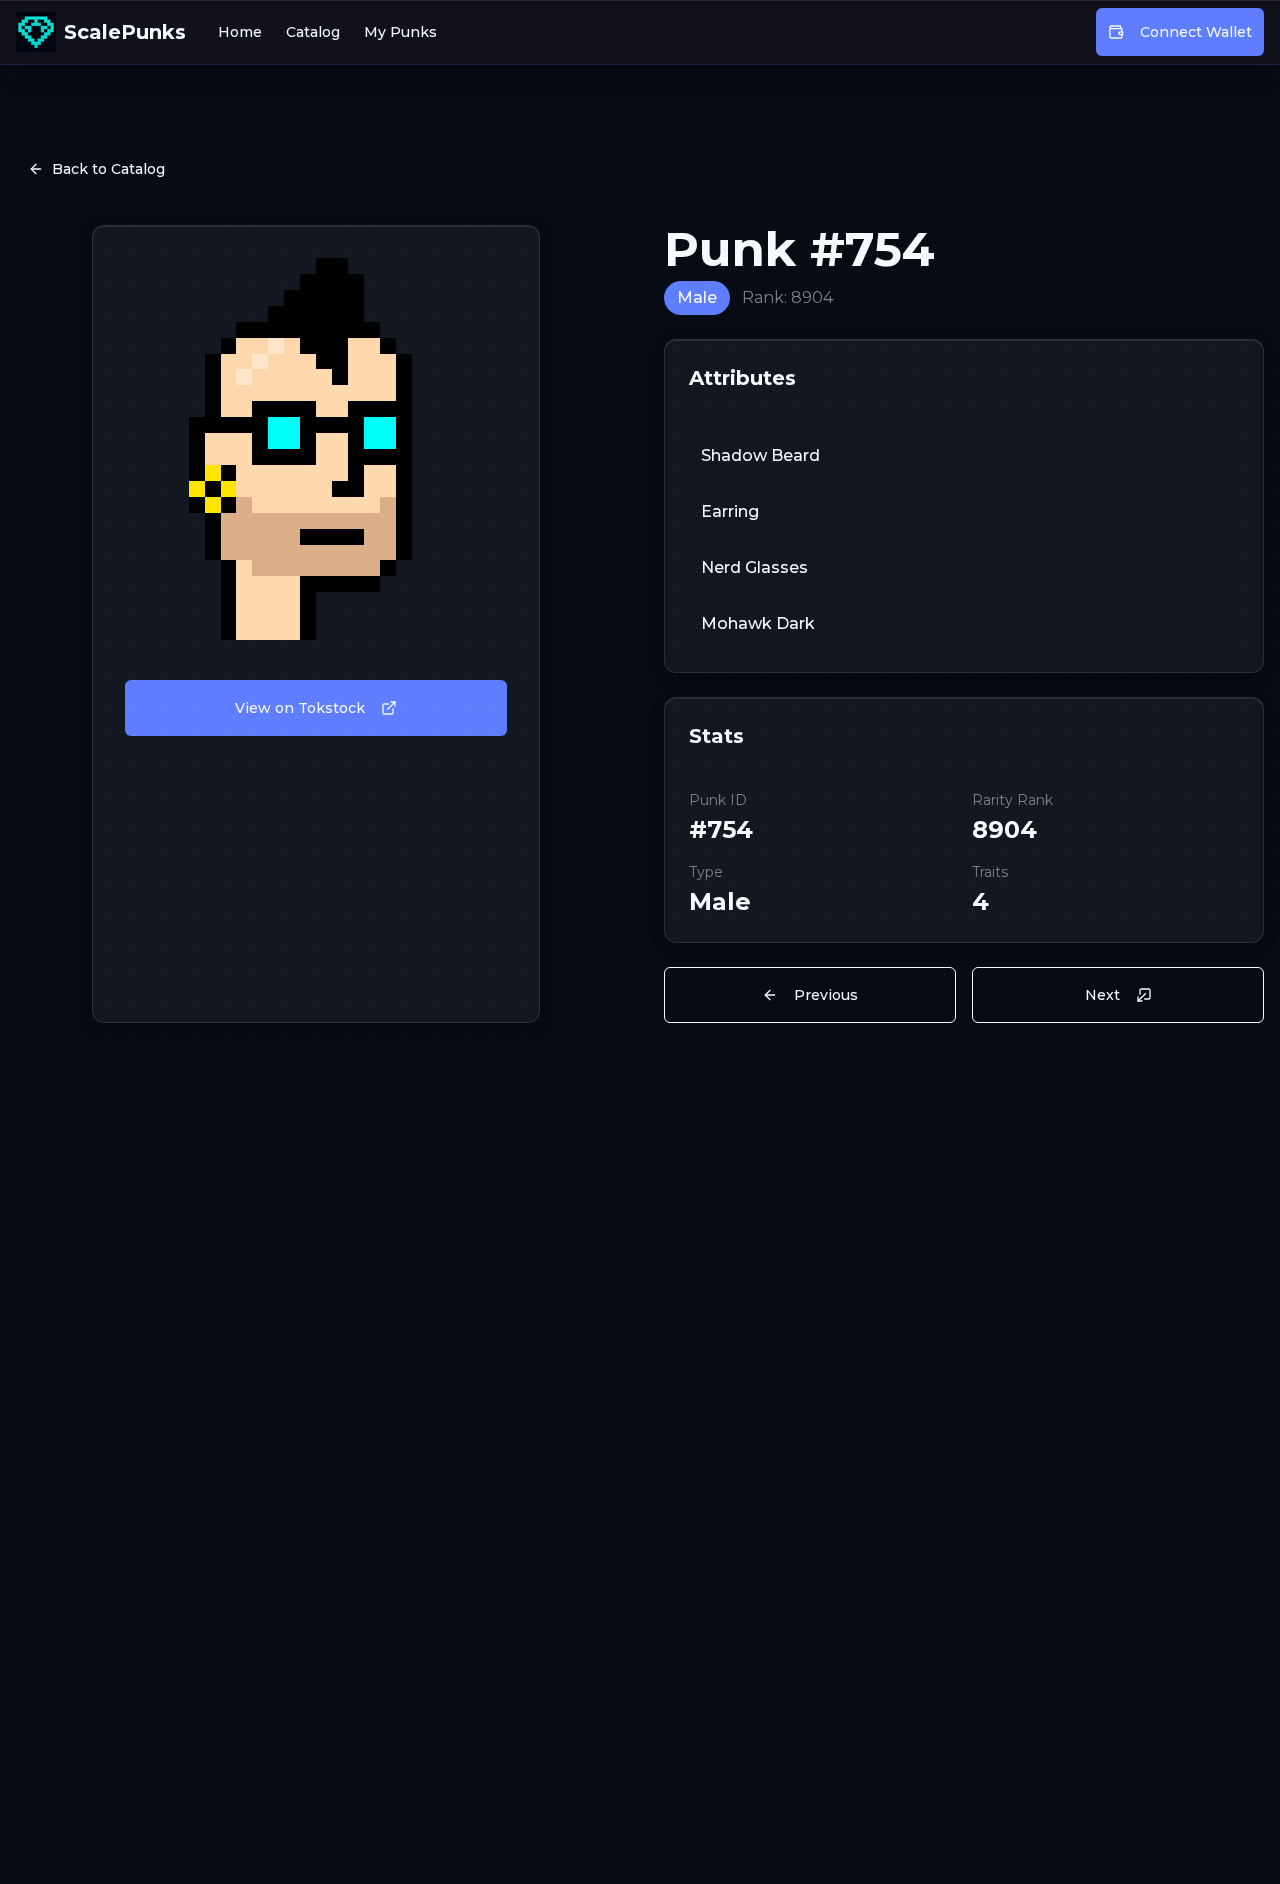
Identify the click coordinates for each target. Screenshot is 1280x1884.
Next (1102, 995)
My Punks (400, 32)
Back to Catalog (108, 169)
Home (240, 32)
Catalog (313, 32)
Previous (826, 995)
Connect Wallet (1196, 32)
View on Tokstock (300, 708)
